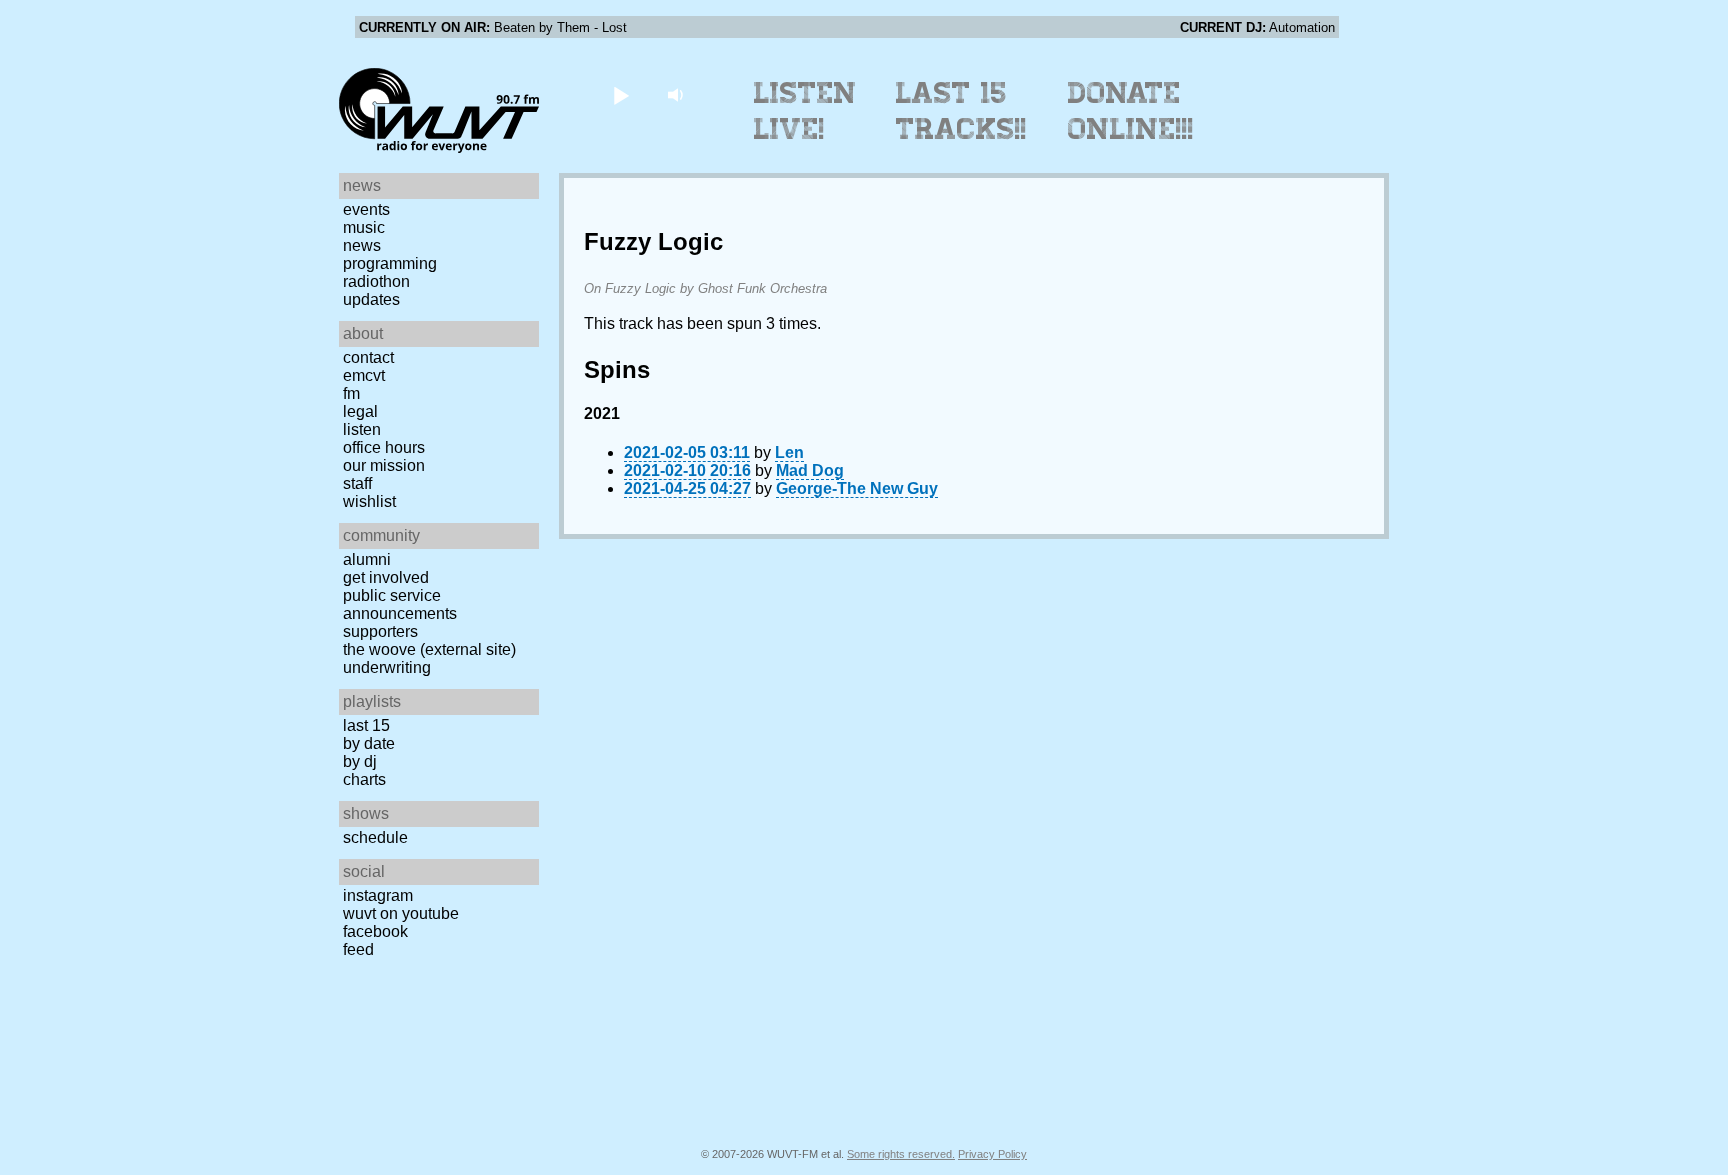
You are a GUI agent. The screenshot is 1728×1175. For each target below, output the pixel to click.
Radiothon (376, 281)
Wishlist (369, 501)
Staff (357, 483)
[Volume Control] (677, 94)
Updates (371, 299)
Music (364, 227)
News (362, 245)
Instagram (378, 895)
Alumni (367, 559)
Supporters (380, 631)
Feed (358, 949)
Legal (360, 411)
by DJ (360, 761)
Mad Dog (810, 470)
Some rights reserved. (901, 1154)
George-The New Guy (857, 488)
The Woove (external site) (429, 649)
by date (369, 743)
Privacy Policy (992, 1154)
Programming (390, 263)
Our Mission (384, 465)
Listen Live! (805, 111)
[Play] (620, 94)
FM (351, 393)
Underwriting (387, 667)
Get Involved (386, 577)
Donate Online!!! (1131, 111)
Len (789, 452)
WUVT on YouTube (401, 913)
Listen (362, 429)
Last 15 (366, 725)
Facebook (375, 931)
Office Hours (384, 447)
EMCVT (364, 375)
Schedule (375, 837)
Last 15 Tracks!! (961, 111)
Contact (368, 357)
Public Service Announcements (400, 604)
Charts (364, 779)
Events (366, 209)
